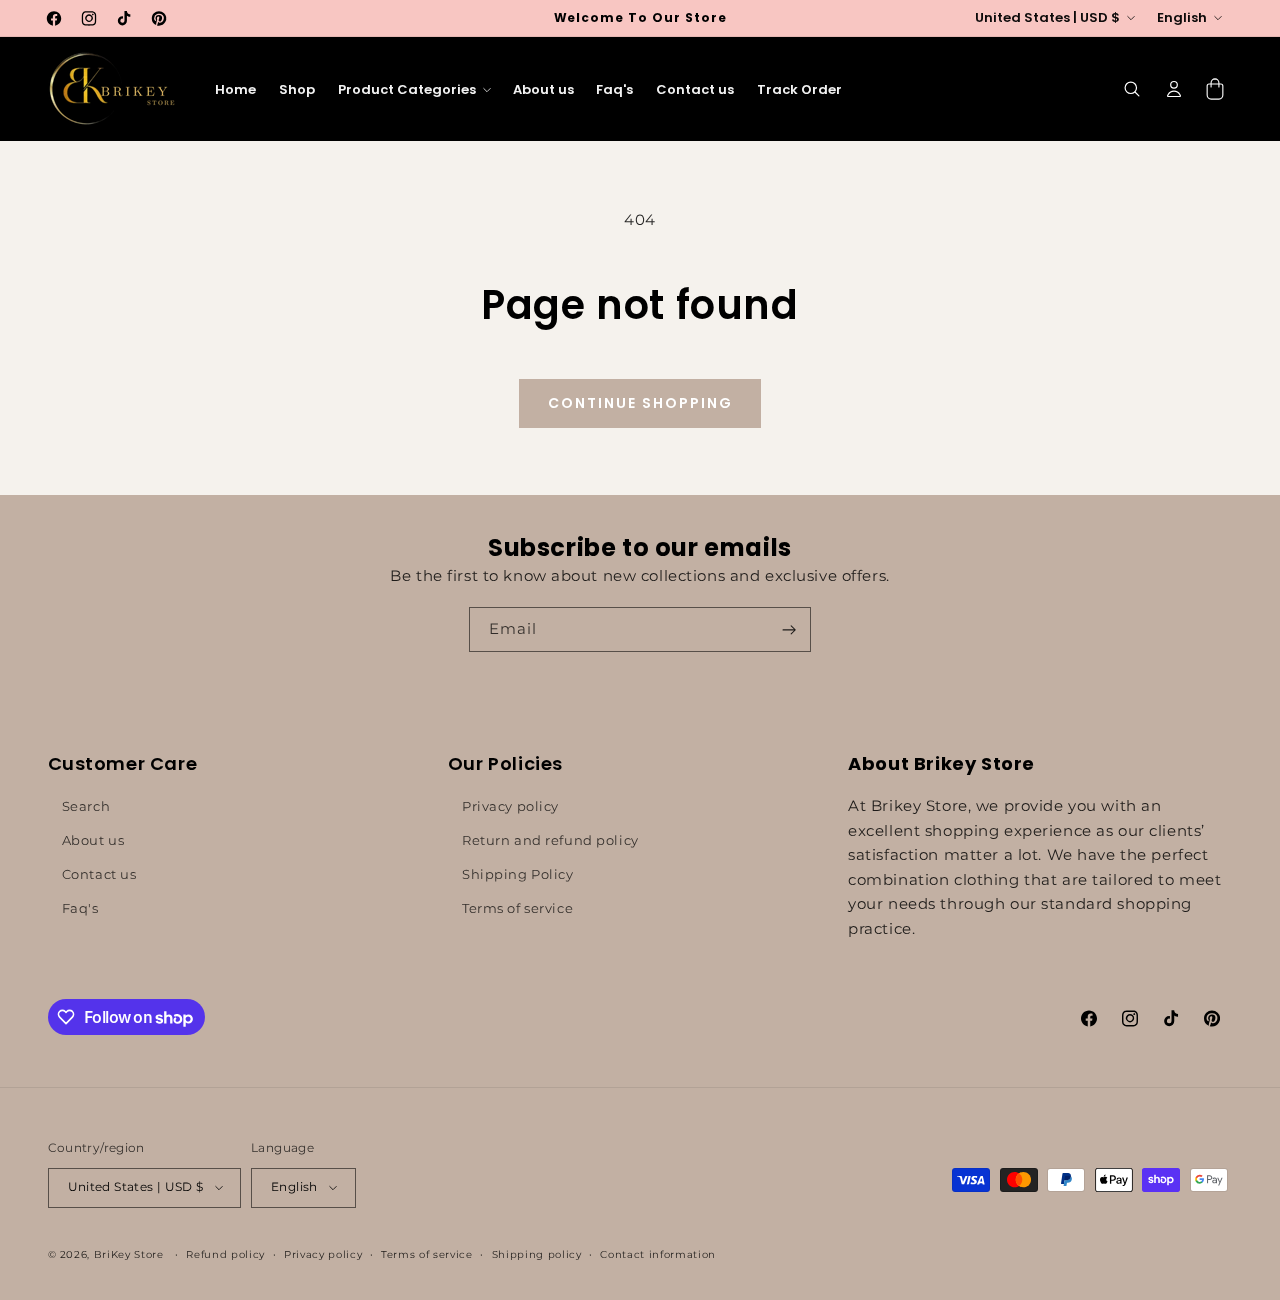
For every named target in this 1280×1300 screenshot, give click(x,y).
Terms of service (517, 908)
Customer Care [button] (123, 763)
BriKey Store (129, 1253)
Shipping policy (537, 1253)
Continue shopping (640, 403)
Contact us (99, 874)
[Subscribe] (789, 629)
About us (93, 840)
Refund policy (225, 1253)
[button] (413, 89)
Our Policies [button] (505, 763)
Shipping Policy (518, 874)
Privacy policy (510, 806)
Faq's (80, 908)
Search (86, 806)
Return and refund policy (550, 840)
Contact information (658, 1253)
